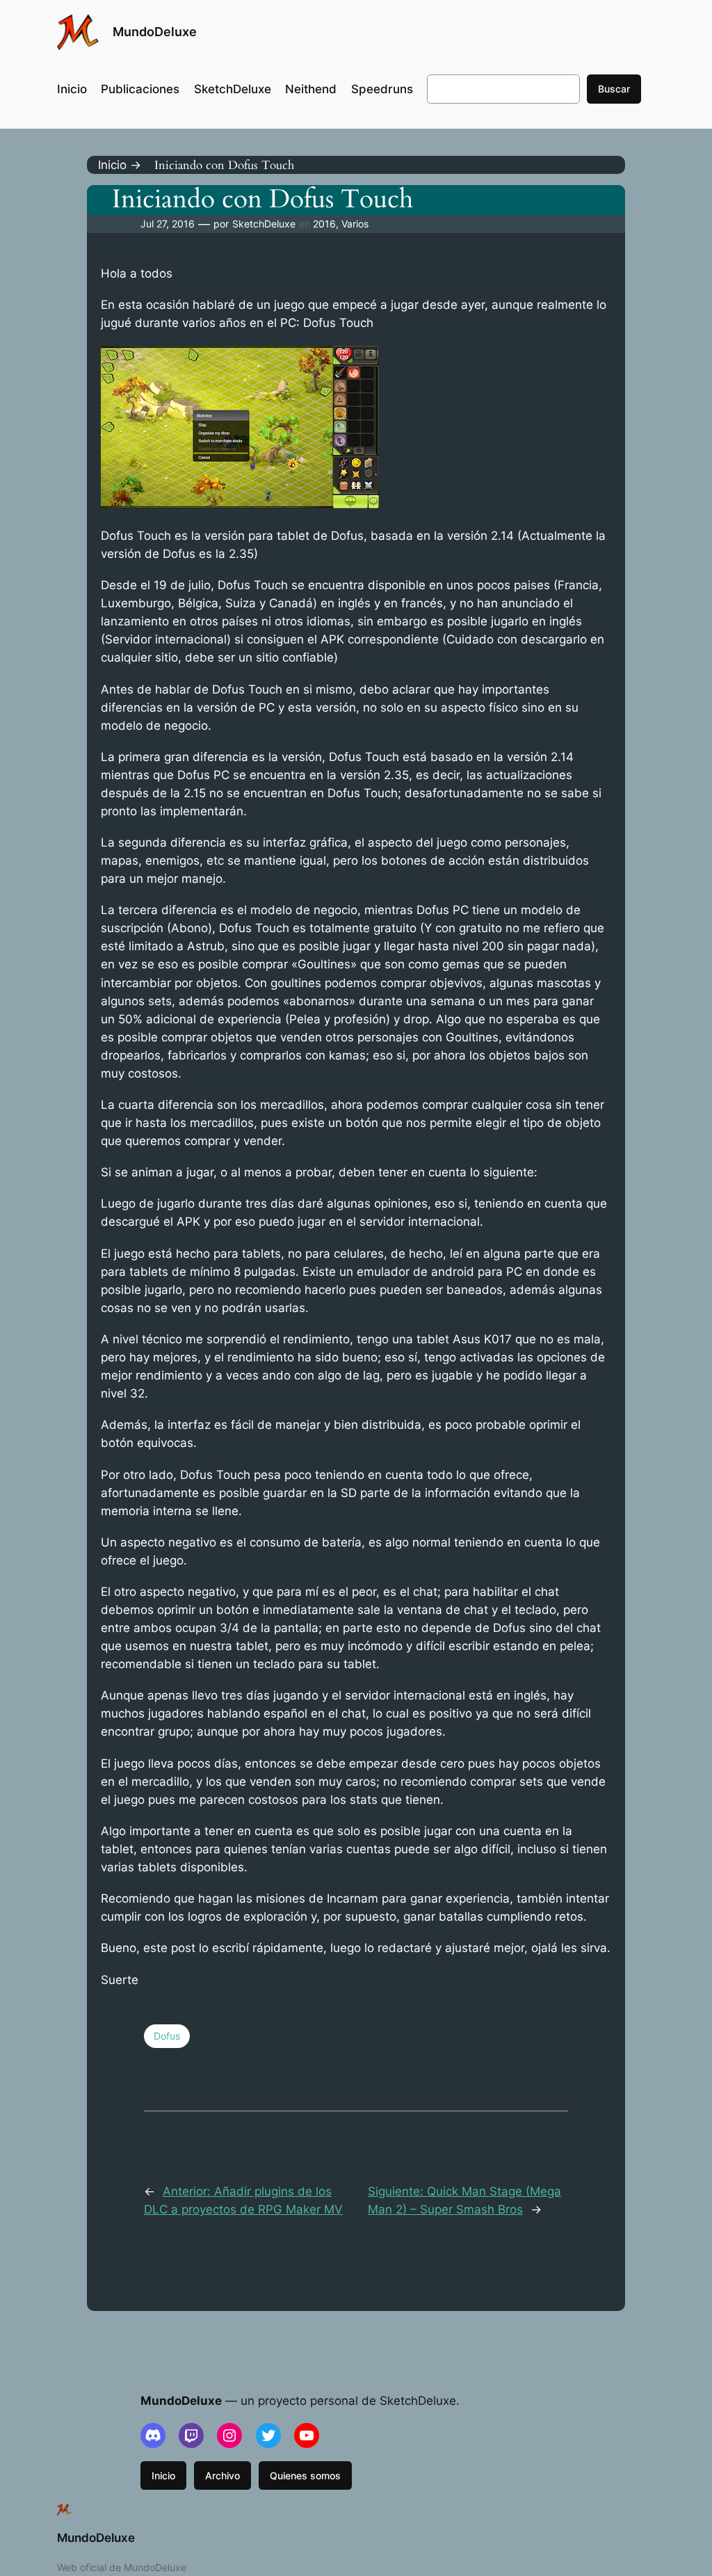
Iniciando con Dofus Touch (262, 200)
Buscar (614, 89)
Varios (355, 224)
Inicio (163, 2475)
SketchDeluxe (264, 224)
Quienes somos (305, 2475)
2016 (324, 224)
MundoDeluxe (155, 32)
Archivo (222, 2475)
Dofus (167, 2036)
